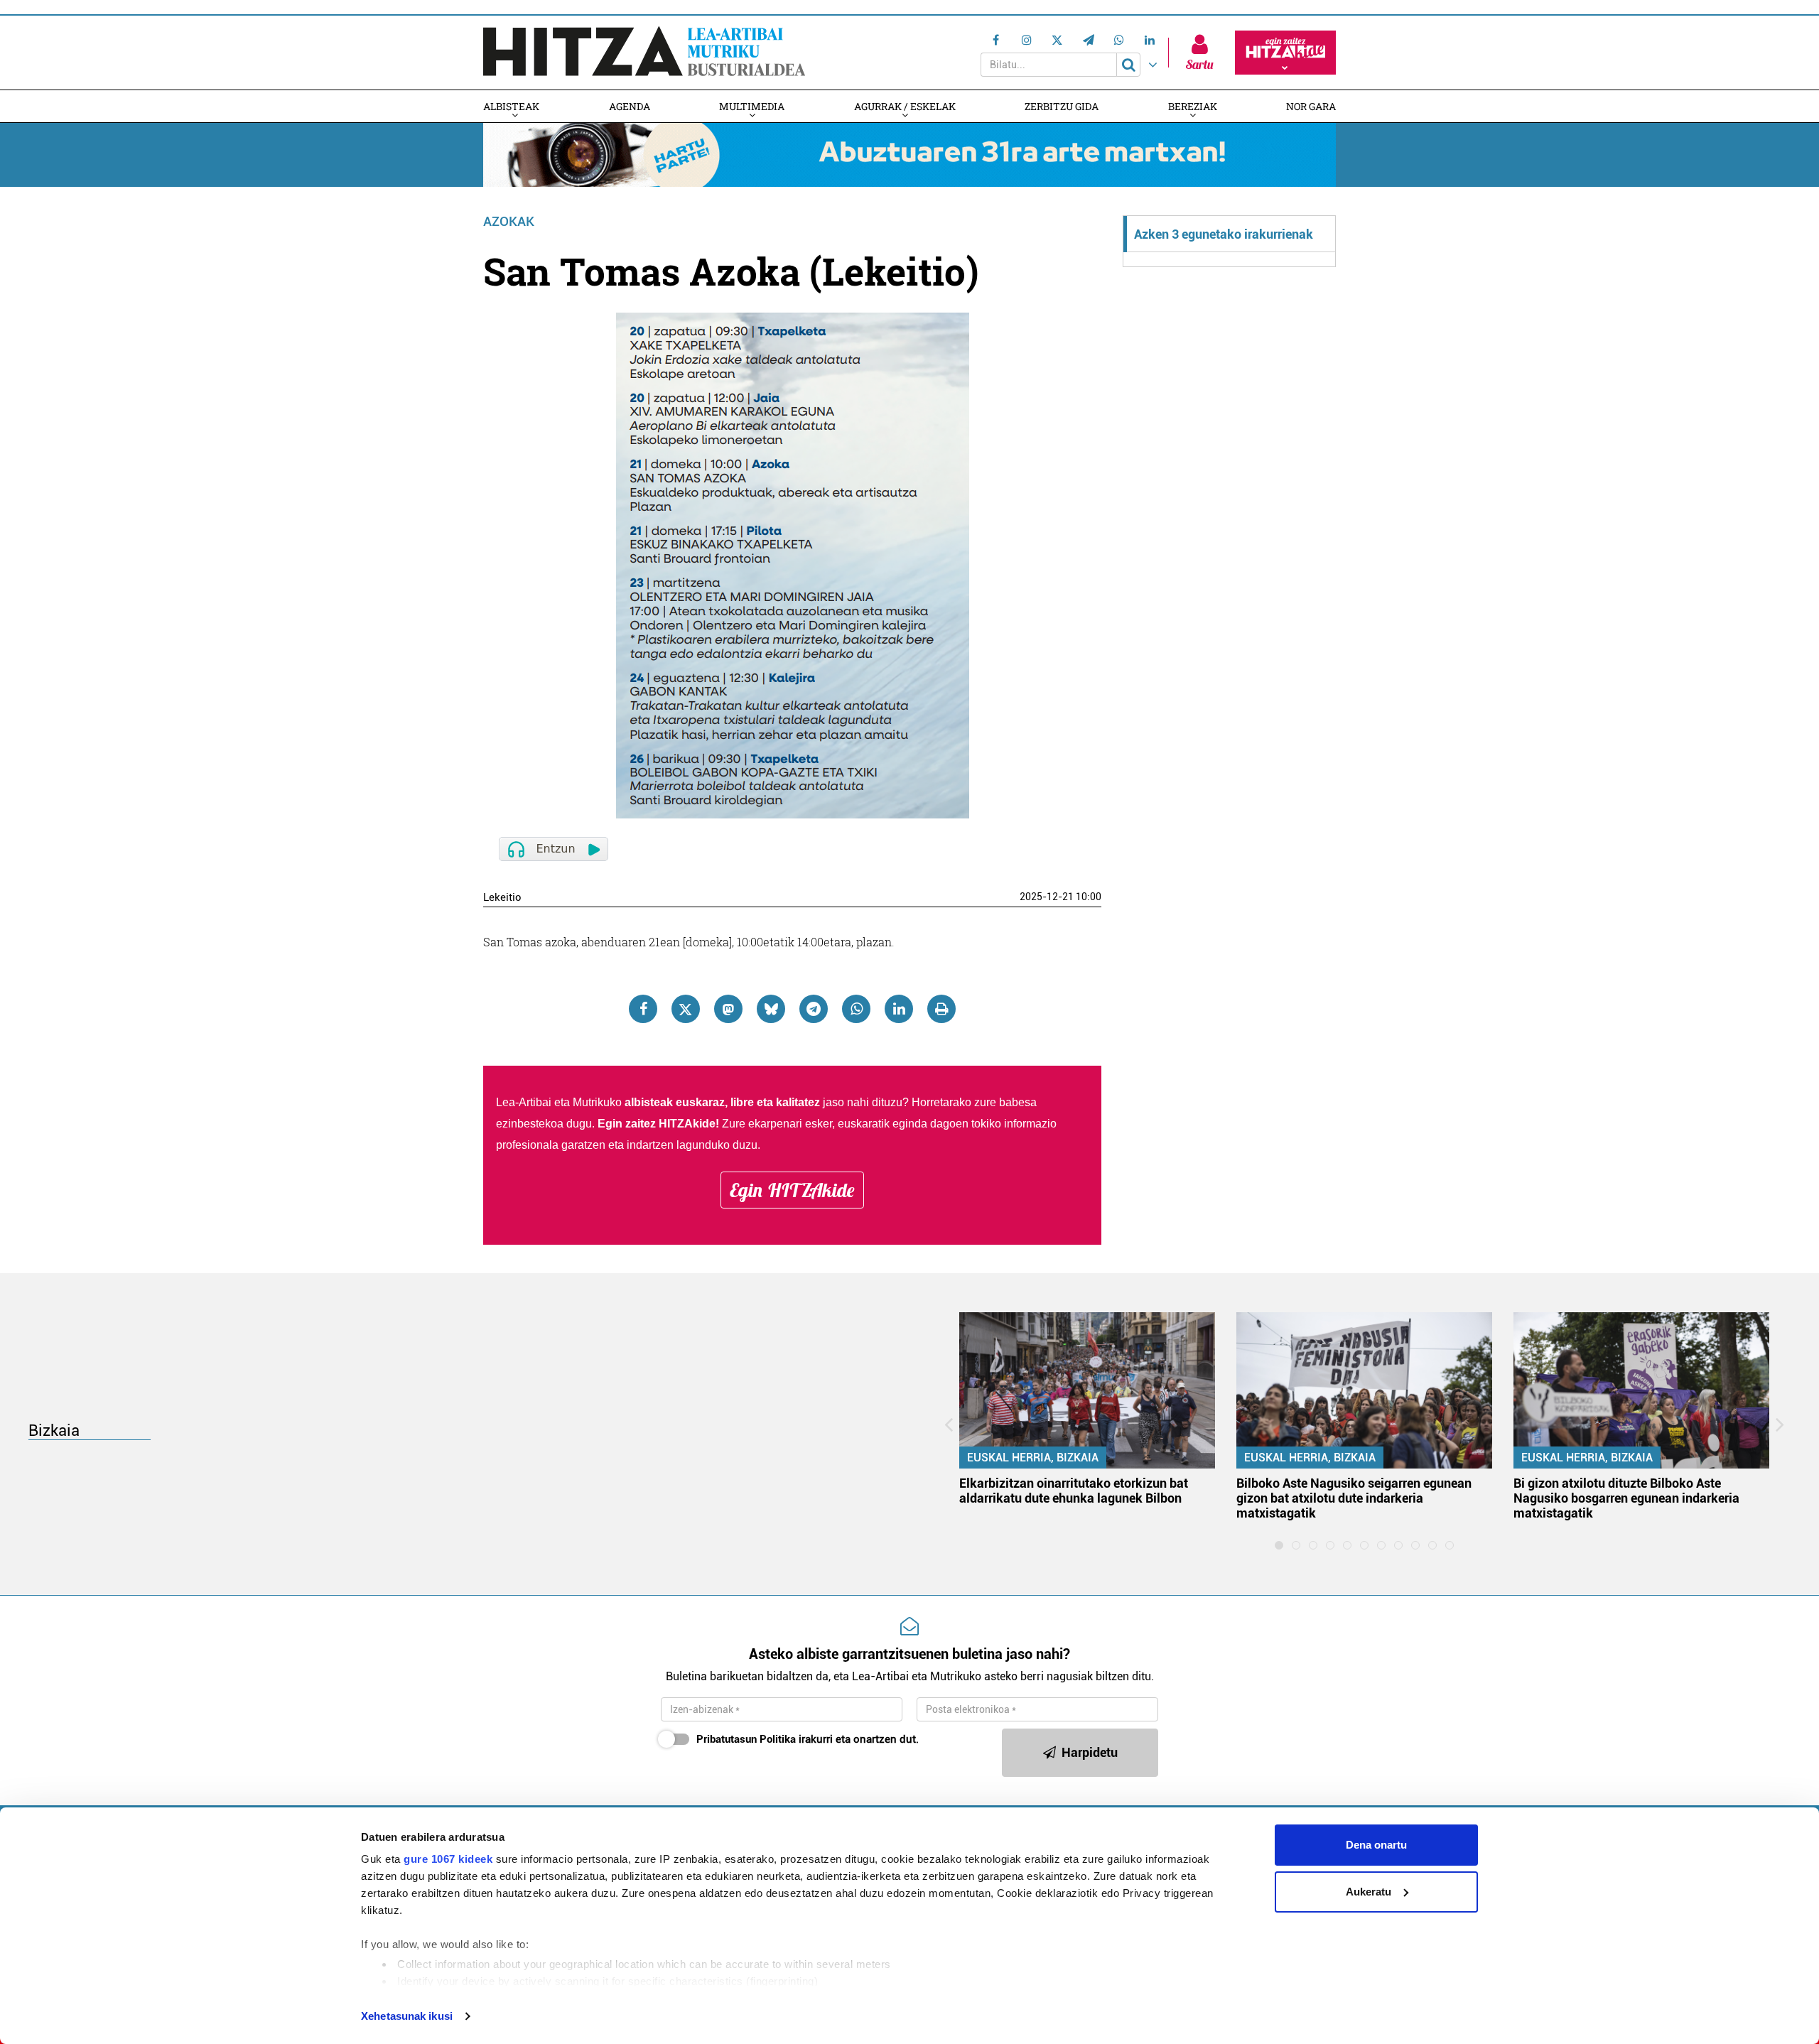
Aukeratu (1369, 1892)
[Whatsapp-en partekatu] (856, 1009)
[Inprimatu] (941, 1009)
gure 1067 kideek (448, 1859)
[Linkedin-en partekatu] (899, 1009)
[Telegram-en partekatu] (814, 1009)
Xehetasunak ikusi (407, 2016)
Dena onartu (1376, 1845)
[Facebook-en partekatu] (643, 1009)
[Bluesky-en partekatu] (771, 1009)
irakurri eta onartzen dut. (808, 1739)
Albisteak (511, 106)
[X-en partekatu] (686, 1009)
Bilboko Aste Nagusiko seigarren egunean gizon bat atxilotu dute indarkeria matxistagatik (1354, 1498)
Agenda (630, 106)
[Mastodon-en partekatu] (728, 1009)
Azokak (509, 221)
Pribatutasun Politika (746, 1739)
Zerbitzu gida (1062, 106)
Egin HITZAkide (792, 1190)
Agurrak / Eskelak (905, 106)
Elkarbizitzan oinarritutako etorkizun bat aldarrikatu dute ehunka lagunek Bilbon (1074, 1491)
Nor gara (1311, 106)
